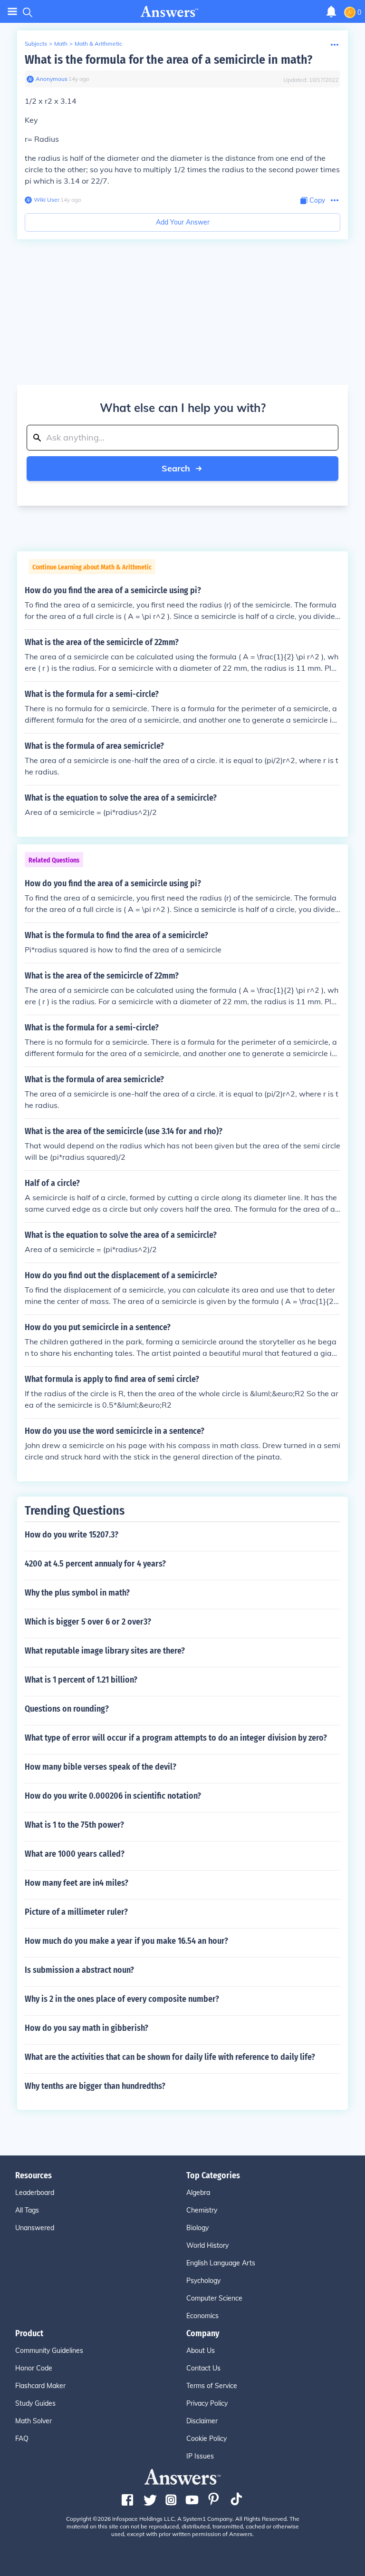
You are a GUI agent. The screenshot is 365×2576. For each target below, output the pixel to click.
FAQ (22, 2439)
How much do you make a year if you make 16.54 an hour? (126, 1941)
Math (61, 44)
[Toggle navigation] (12, 12)
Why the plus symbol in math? (77, 1593)
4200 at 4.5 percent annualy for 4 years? (95, 1564)
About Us (201, 2351)
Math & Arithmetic (98, 44)
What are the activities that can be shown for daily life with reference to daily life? (170, 2057)
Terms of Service (212, 2386)
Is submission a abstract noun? (79, 1970)
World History (207, 2245)
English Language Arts (221, 2263)
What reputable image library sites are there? (105, 1651)
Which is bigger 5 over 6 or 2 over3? (88, 1622)
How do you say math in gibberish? (86, 2028)
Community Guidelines (49, 2351)
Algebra (198, 2193)
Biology (197, 2228)
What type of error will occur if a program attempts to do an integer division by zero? (176, 1738)
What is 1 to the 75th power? (74, 1825)
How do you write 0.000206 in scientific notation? (113, 1796)
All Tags (27, 2210)
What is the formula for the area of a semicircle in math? (168, 60)
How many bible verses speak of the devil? (101, 1767)
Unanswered (35, 2228)
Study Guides (35, 2403)
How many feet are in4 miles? (77, 1883)
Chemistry (202, 2210)
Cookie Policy (207, 2439)
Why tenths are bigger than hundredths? (95, 2086)
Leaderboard (35, 2193)
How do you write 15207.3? (72, 1535)
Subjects (36, 44)
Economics (202, 2316)
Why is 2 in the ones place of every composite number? (122, 1999)
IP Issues (200, 2456)
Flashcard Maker (40, 2386)
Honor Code (34, 2368)
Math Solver (34, 2421)
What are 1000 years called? (75, 1854)
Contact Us (203, 2368)
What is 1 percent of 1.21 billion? (81, 1680)
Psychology (203, 2281)
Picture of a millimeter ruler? (76, 1912)
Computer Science (214, 2298)
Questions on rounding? (67, 1709)
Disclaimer (202, 2421)
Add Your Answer (183, 222)
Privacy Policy (207, 2403)
